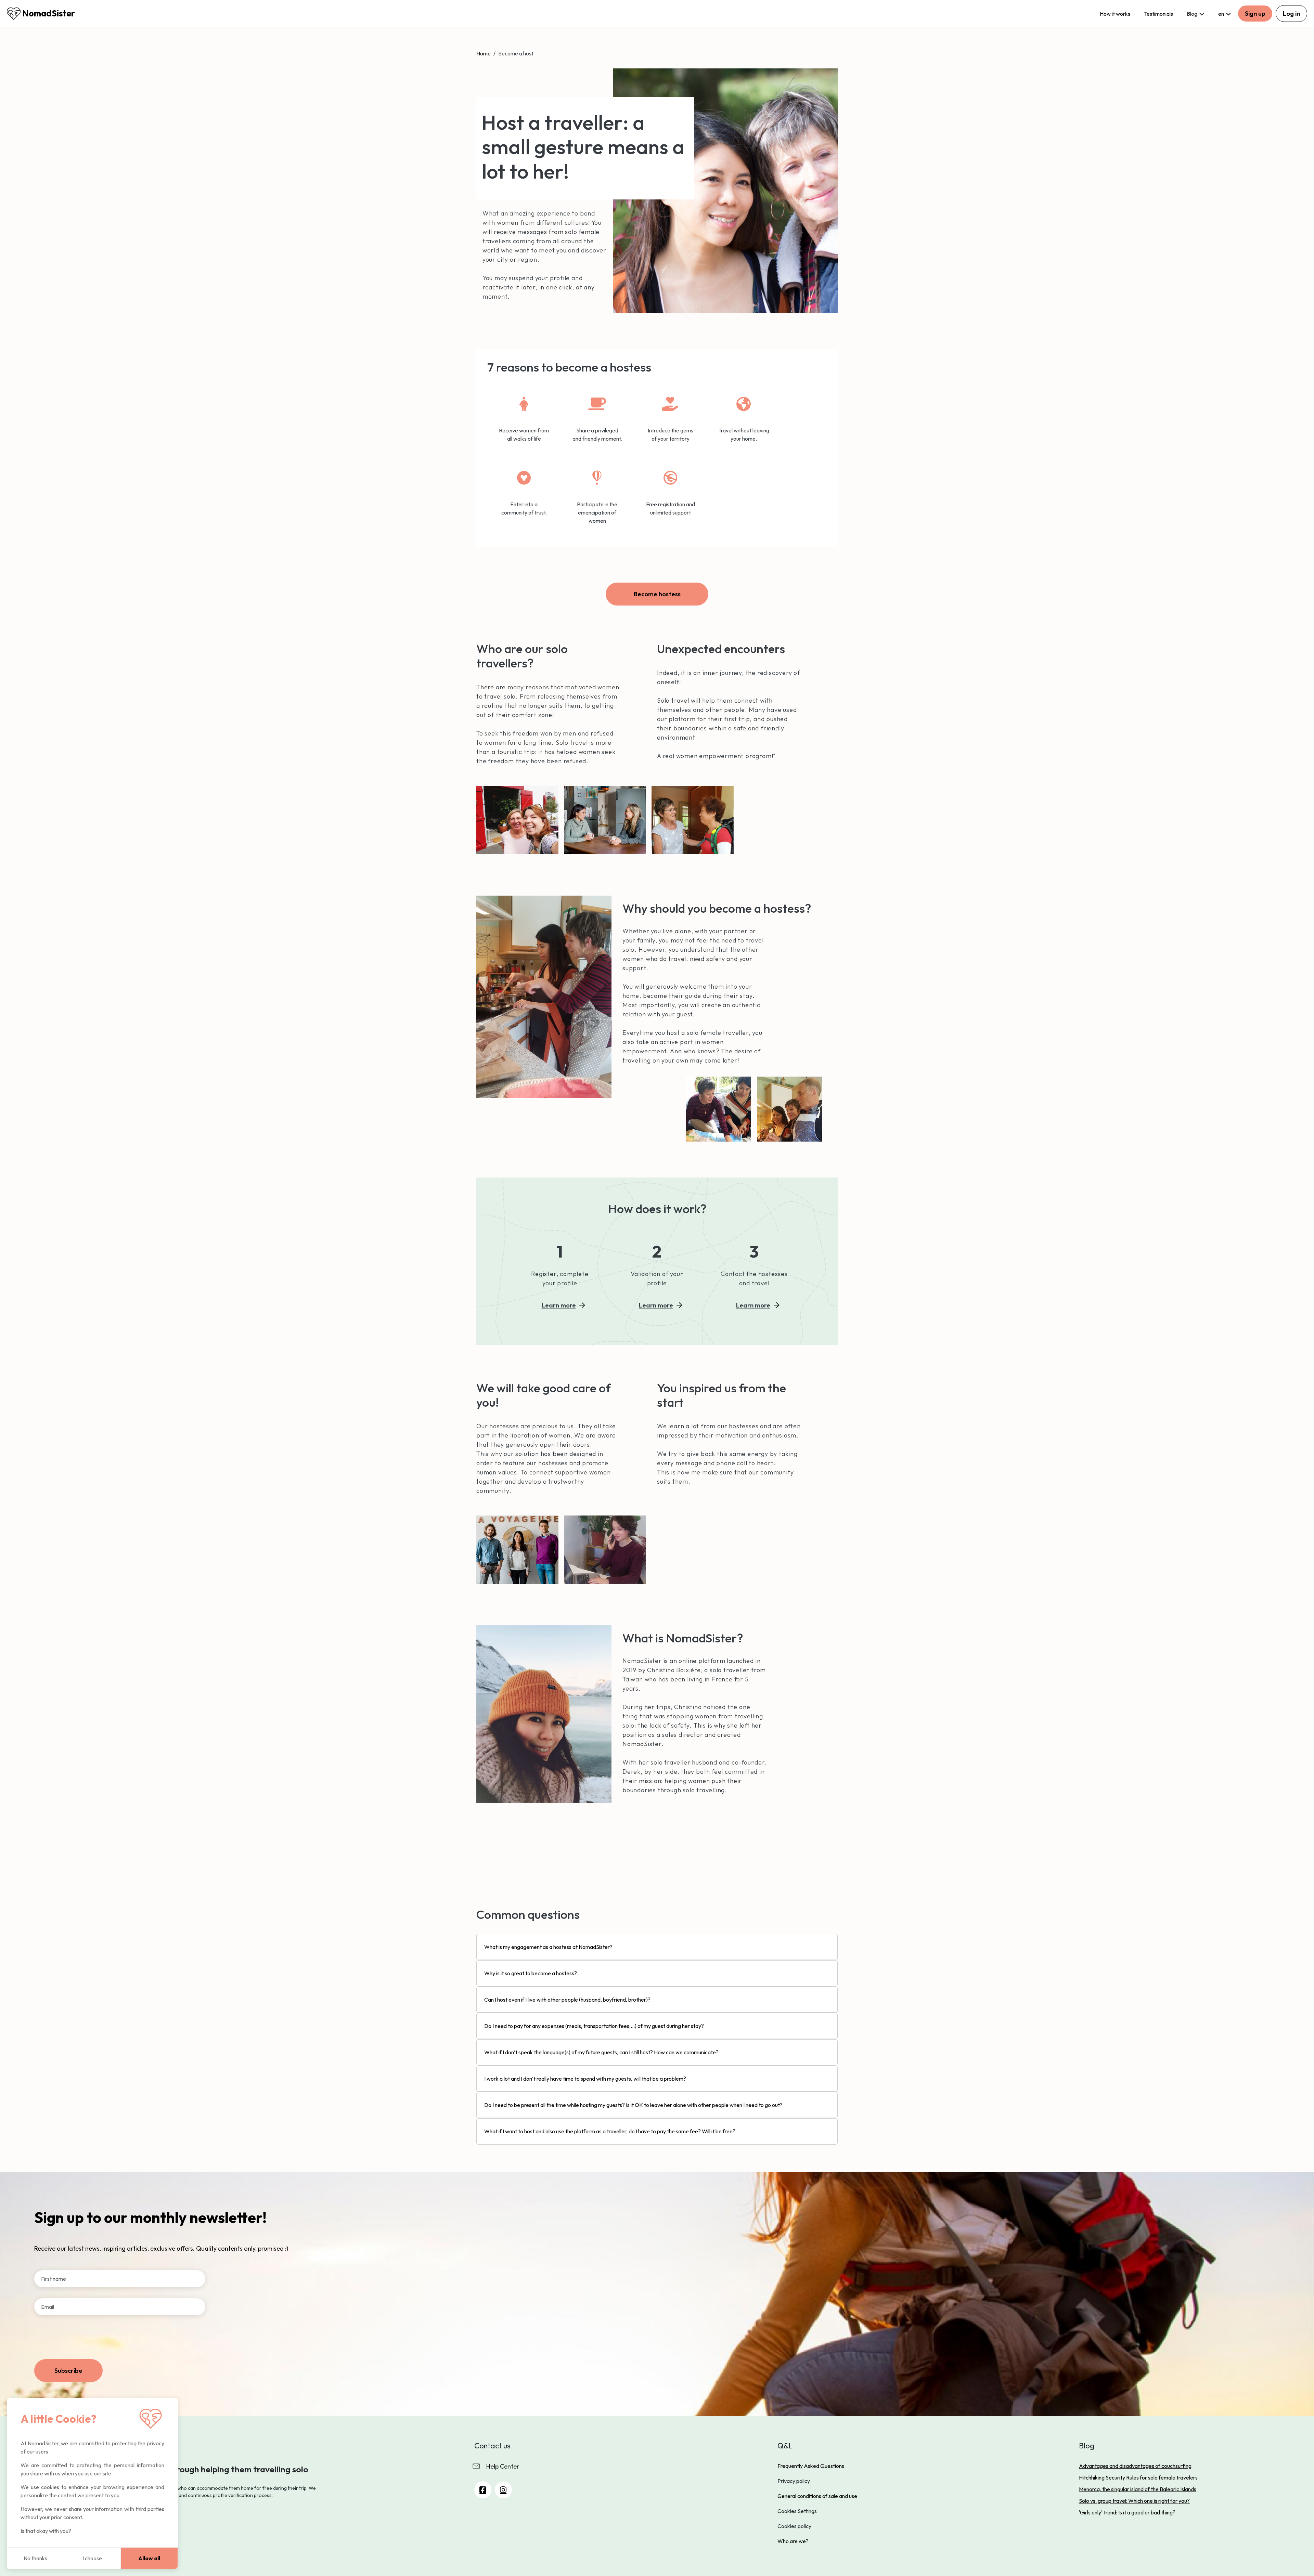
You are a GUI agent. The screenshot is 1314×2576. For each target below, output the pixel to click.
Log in (1291, 14)
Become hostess (657, 594)
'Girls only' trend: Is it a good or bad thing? (1127, 2512)
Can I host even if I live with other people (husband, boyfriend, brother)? (567, 2000)
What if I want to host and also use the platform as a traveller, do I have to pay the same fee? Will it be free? (610, 2131)
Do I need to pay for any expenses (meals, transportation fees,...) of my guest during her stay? (594, 2026)
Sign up (1255, 14)
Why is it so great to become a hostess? (531, 1973)
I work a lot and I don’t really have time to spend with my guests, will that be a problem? (585, 2079)
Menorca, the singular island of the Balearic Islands (1138, 2489)
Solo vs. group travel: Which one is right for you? (1134, 2501)
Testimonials (1158, 14)
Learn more (559, 1305)
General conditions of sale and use (817, 2496)
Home (484, 53)
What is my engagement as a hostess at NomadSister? (548, 1947)
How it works (1115, 14)
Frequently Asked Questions (811, 2466)
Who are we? (793, 2541)
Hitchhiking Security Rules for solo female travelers (1138, 2477)
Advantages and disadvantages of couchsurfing (1135, 2466)
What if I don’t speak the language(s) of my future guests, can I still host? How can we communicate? (601, 2052)
